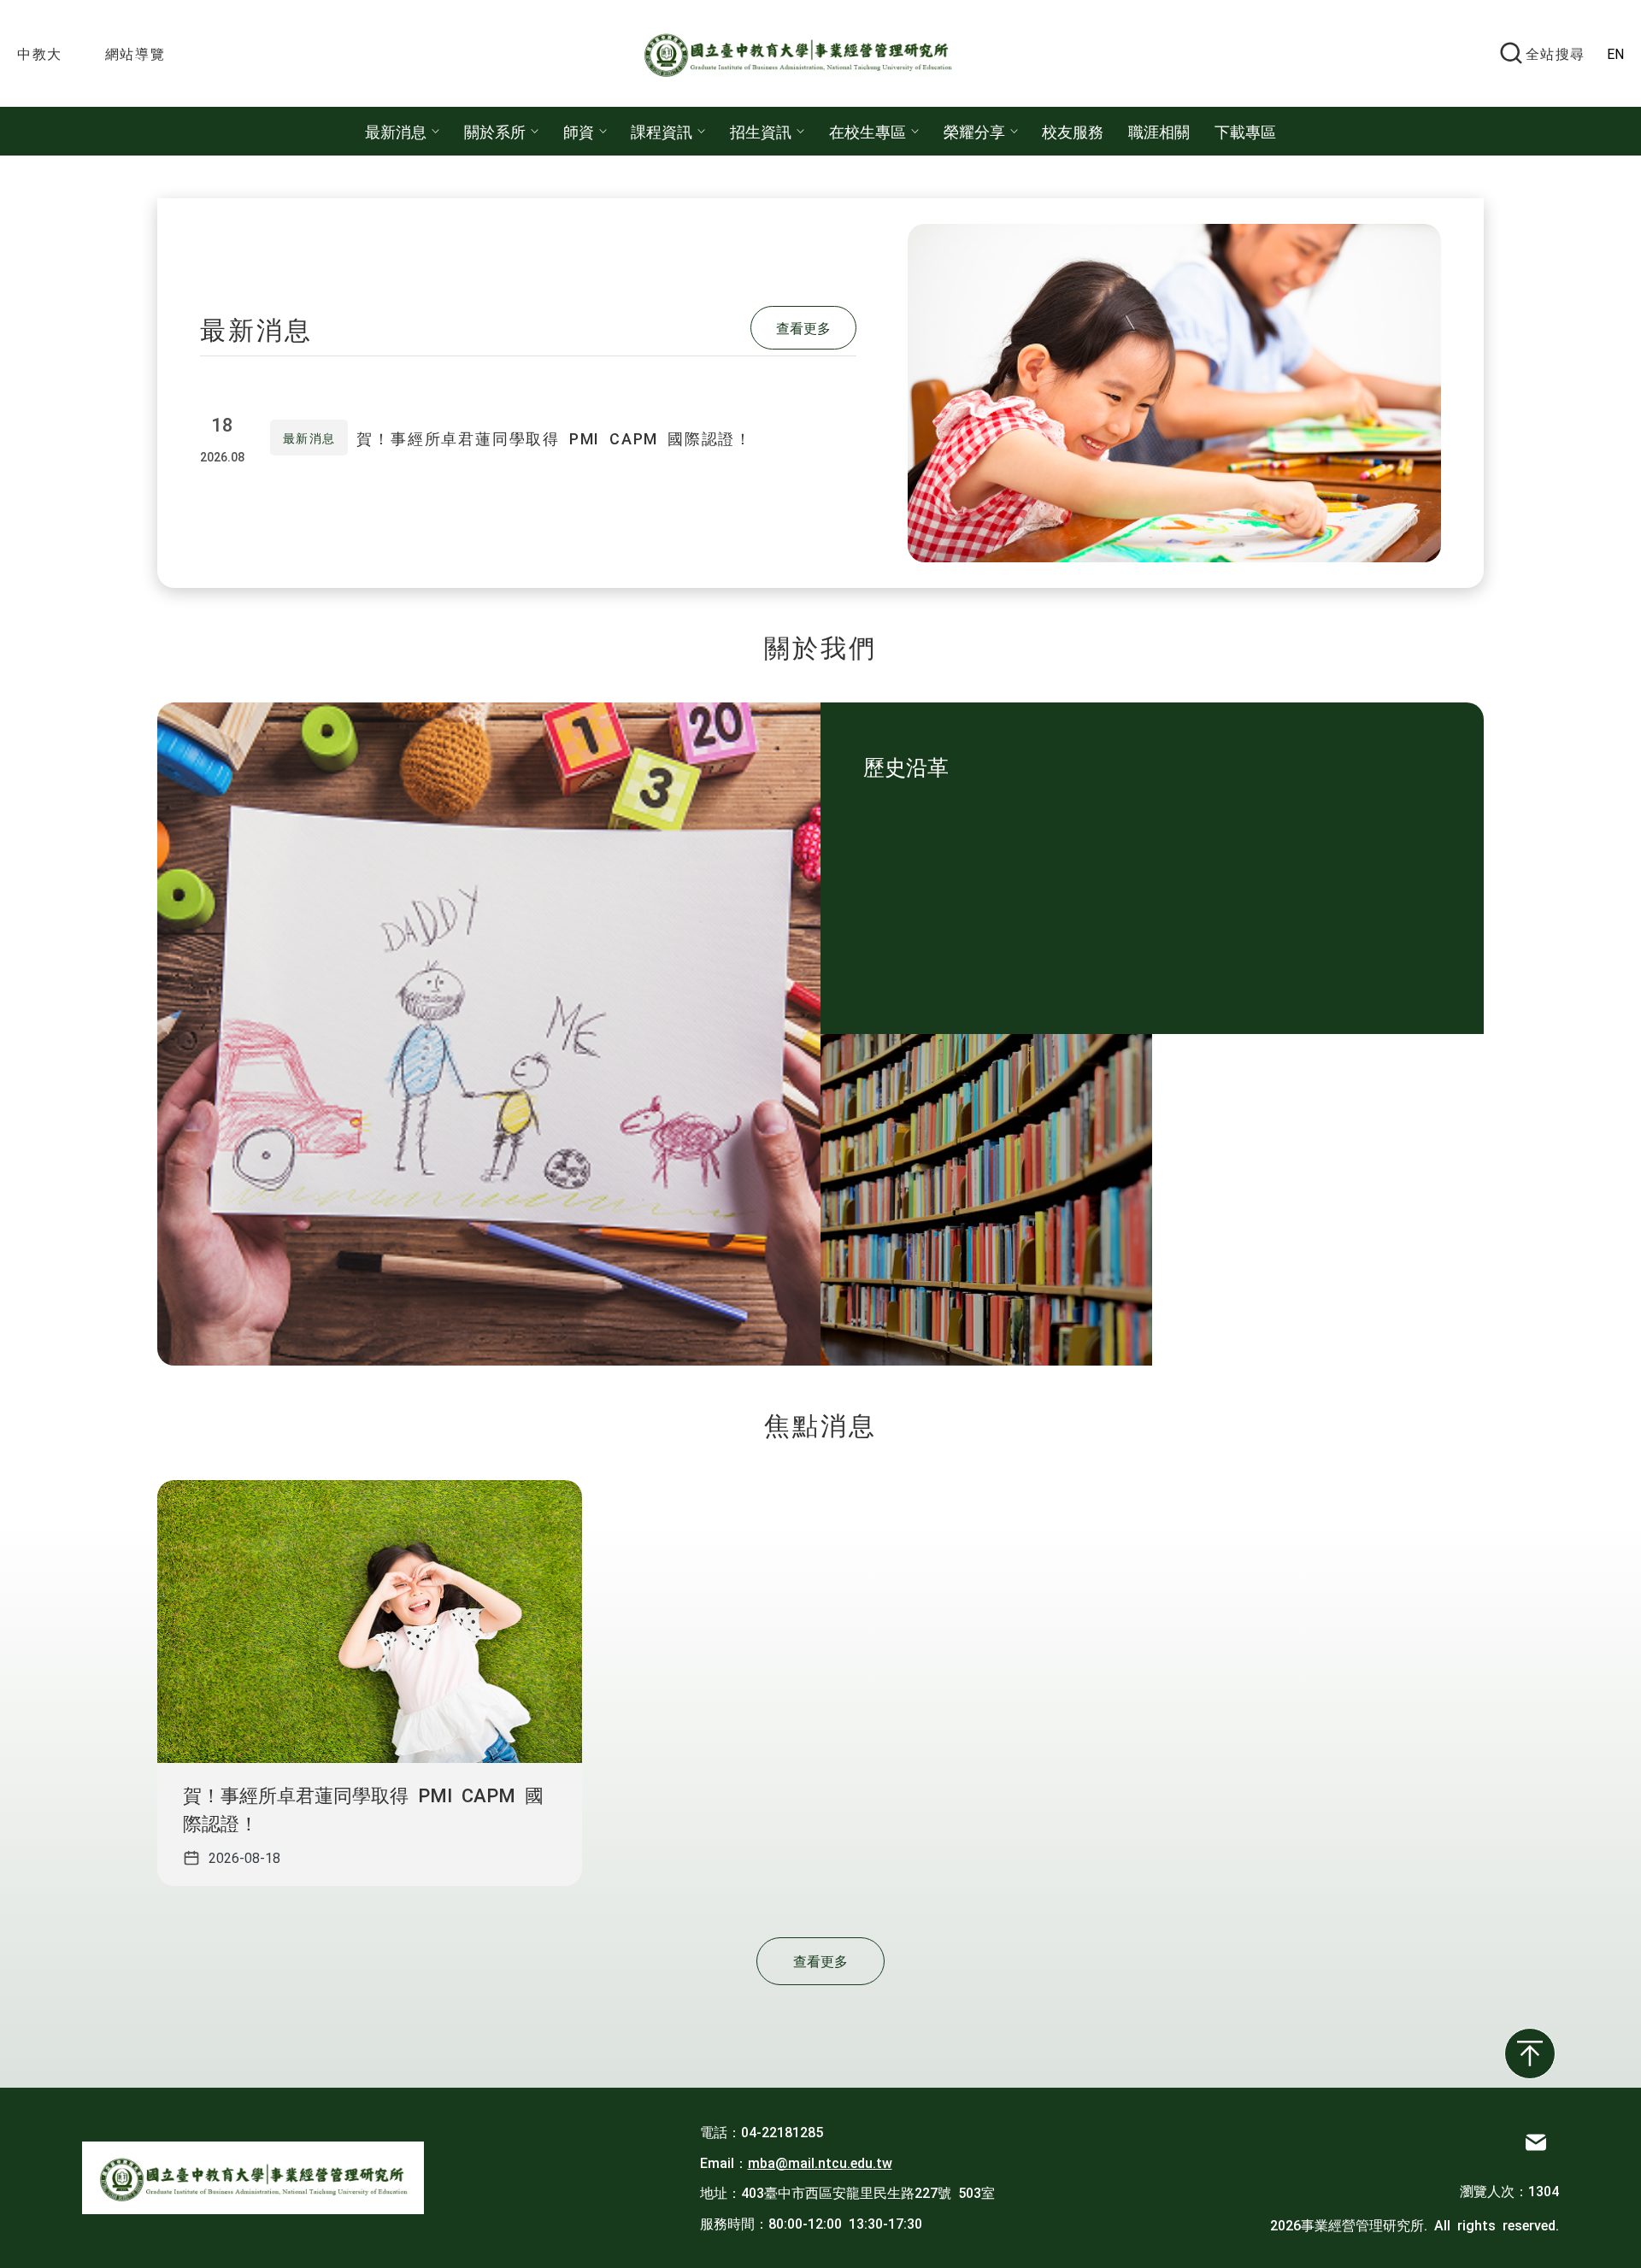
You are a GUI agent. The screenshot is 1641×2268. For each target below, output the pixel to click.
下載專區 (1245, 131)
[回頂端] (1530, 2054)
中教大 (40, 53)
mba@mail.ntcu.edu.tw (820, 2162)
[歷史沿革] (986, 1200)
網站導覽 (135, 53)
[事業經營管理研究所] (806, 53)
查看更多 (803, 327)
